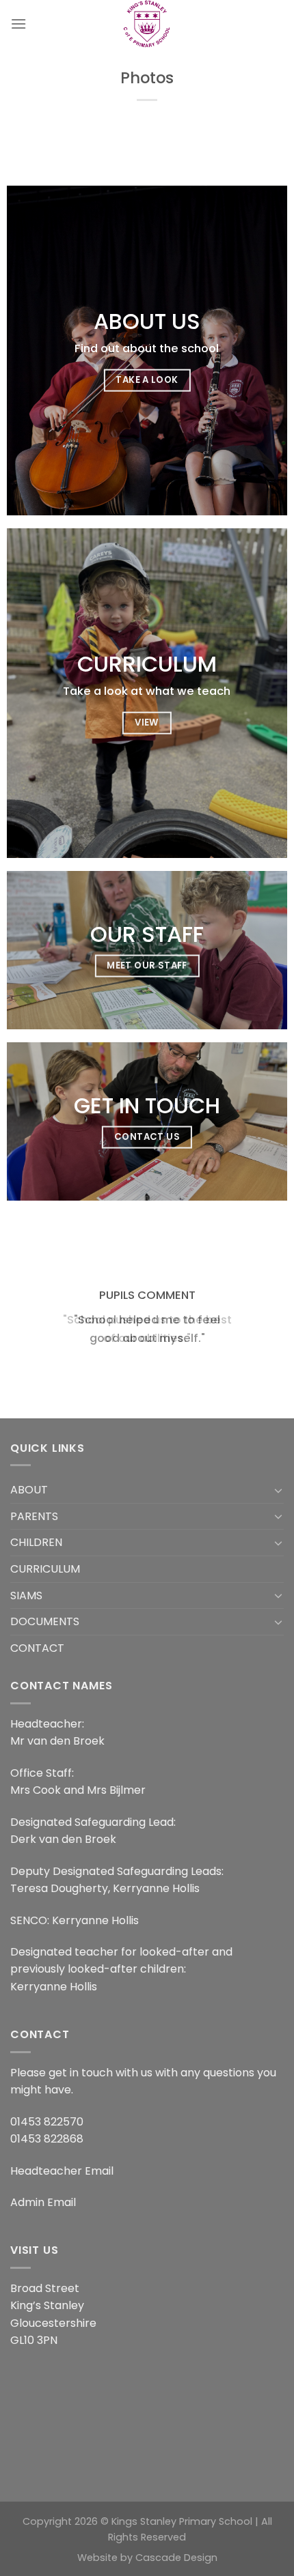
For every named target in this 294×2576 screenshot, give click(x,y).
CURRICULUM (45, 1569)
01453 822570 (47, 2122)
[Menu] (18, 24)
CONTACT (37, 1648)
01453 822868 (47, 2139)
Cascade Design (176, 2558)
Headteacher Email (62, 2171)
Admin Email (43, 2202)
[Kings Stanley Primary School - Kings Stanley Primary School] (147, 24)
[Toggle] (278, 1490)
